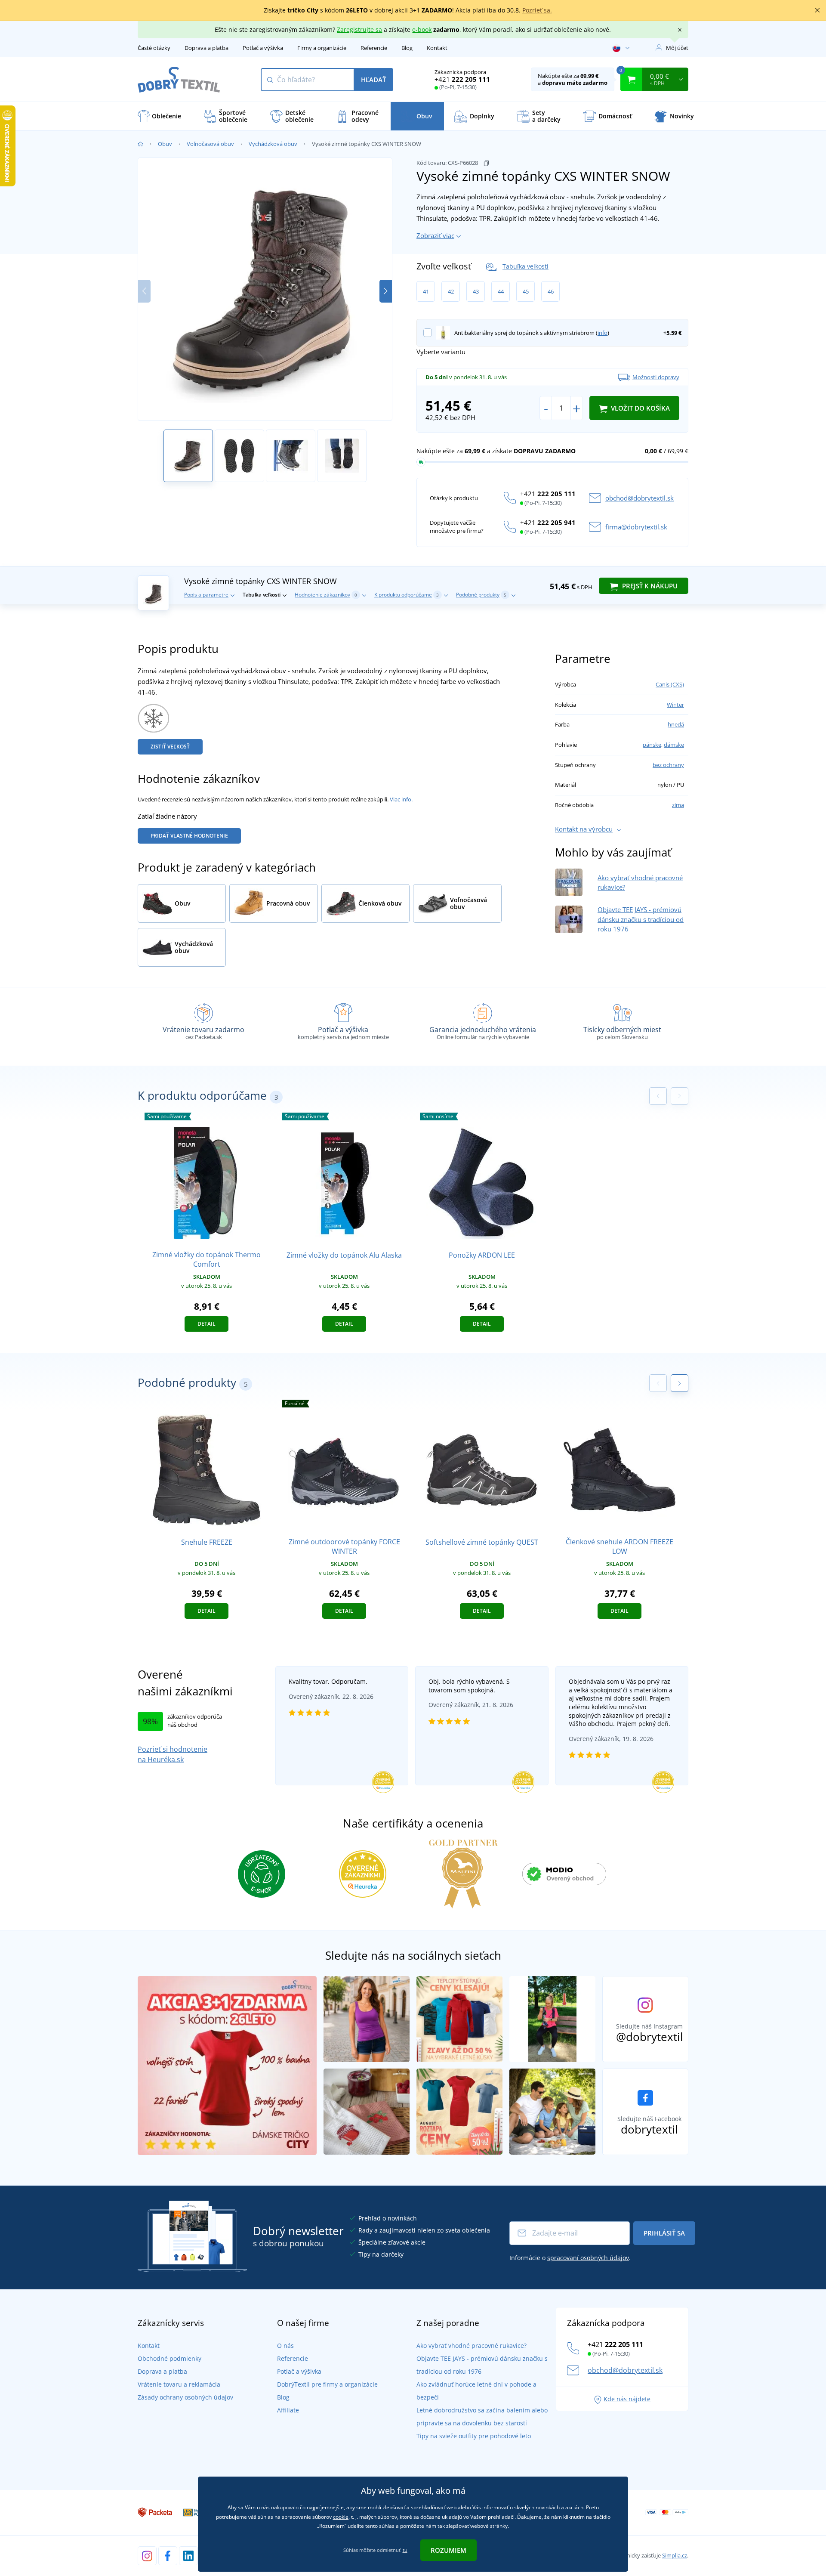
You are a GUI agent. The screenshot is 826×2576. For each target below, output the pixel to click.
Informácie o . (570, 2258)
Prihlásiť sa (664, 2233)
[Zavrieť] (817, 10)
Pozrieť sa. (537, 10)
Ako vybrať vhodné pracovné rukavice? (472, 2346)
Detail (206, 1324)
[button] (386, 291)
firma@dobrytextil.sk (636, 527)
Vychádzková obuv (273, 144)
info (603, 333)
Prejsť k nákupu (649, 586)
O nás (285, 2346)
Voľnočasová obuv (210, 144)
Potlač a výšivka (263, 48)
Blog (407, 48)
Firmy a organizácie (322, 48)
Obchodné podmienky (170, 2358)
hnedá (676, 724)
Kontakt (437, 48)
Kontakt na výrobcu (584, 829)
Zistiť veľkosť (170, 747)
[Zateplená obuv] (153, 717)
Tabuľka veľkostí (525, 266)
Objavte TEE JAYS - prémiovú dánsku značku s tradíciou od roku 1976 (641, 919)
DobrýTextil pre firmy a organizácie (327, 2384)
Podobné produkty (481, 595)
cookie (341, 2517)
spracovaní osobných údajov (588, 2258)
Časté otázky (154, 48)
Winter (675, 705)
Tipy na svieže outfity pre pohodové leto (474, 2436)
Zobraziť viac (435, 235)
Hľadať (373, 80)
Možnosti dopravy (656, 377)
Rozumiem (448, 2550)
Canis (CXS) (670, 684)
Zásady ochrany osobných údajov (185, 2397)
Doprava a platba (206, 48)
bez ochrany (668, 765)
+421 (462, 79)
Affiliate (288, 2410)
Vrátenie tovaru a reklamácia (179, 2384)
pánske (652, 745)
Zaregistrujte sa (359, 29)
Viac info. (401, 799)
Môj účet (677, 48)
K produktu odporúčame (407, 595)
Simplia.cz (675, 2555)
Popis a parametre (206, 595)
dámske (674, 745)
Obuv (165, 144)
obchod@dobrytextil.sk (640, 498)
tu (405, 2550)
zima (678, 805)
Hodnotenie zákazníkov (326, 595)
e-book (422, 29)
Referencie (374, 48)
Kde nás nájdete (627, 2399)
